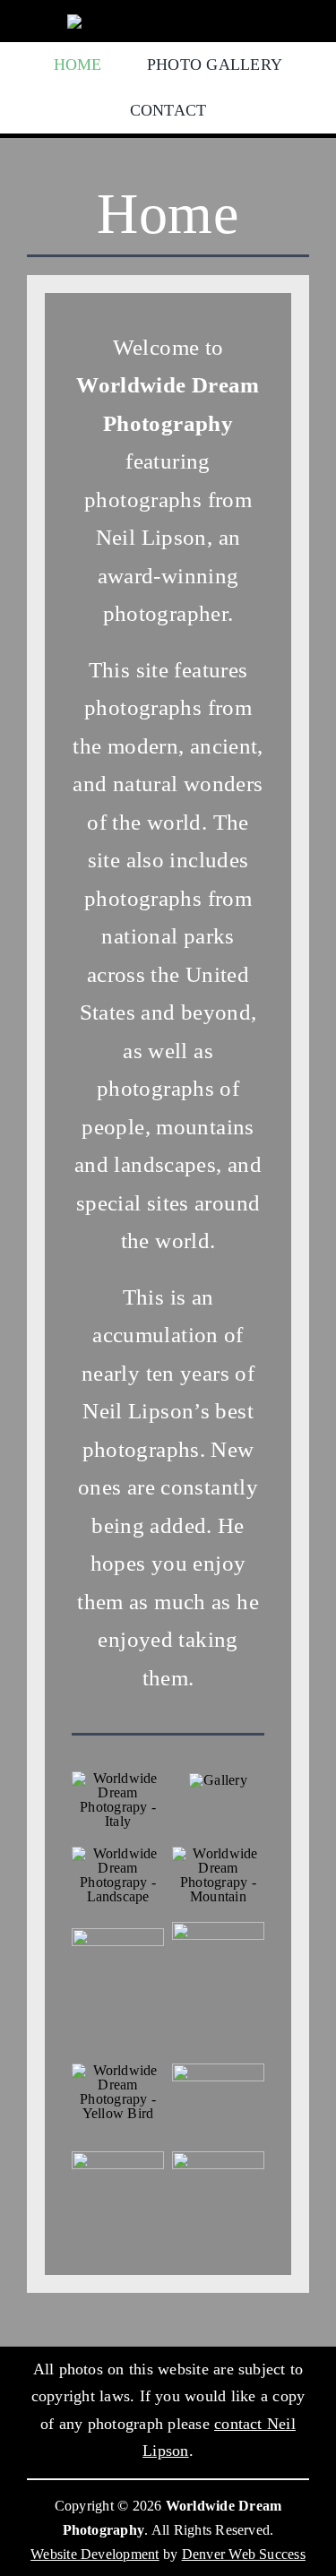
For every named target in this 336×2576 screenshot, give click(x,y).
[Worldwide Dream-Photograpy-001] (118, 1935)
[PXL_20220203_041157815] (218, 2158)
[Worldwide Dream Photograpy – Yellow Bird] (118, 2070)
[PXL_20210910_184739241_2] (218, 1929)
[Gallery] (218, 1780)
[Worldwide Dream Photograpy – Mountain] (218, 1853)
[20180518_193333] (218, 2070)
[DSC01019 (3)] (118, 2158)
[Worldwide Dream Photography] (168, 21)
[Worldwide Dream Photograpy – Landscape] (118, 1853)
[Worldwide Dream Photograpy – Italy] (118, 1778)
